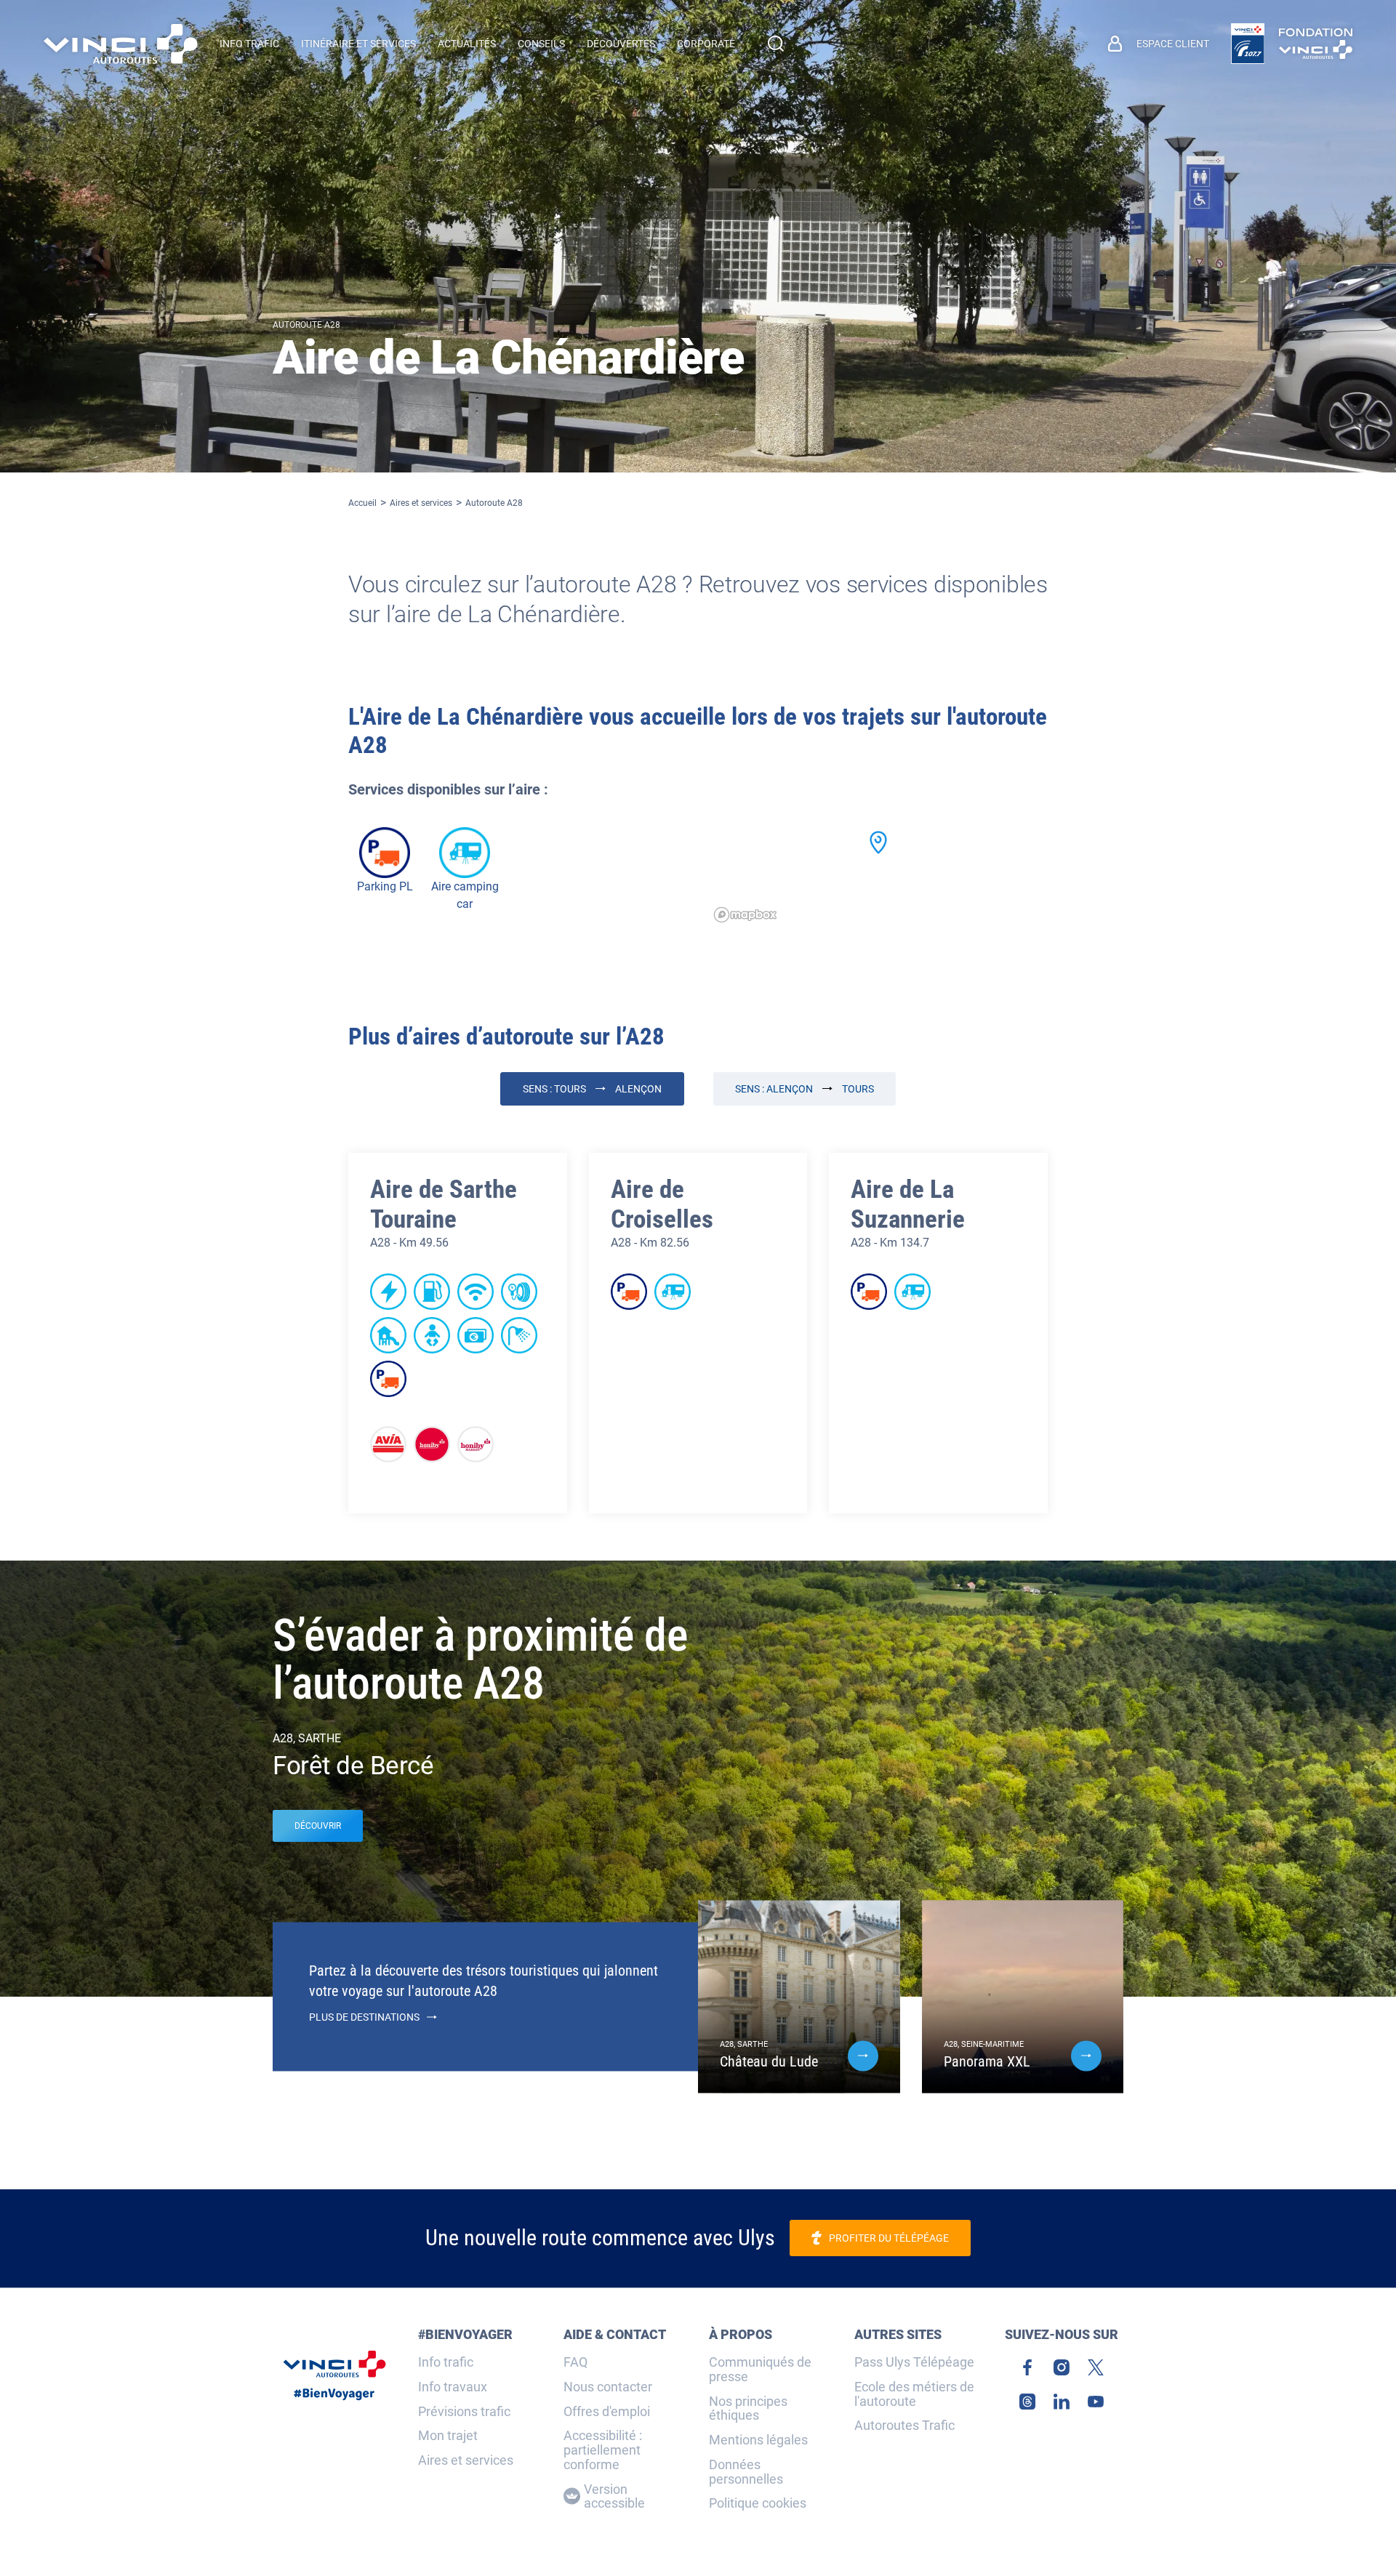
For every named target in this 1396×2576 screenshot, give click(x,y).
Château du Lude (769, 2061)
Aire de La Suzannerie (908, 1204)
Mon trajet (448, 2436)
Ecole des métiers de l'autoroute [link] (914, 2394)
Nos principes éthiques (748, 2409)
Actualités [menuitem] (467, 44)
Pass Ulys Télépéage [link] (914, 2362)
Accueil (362, 503)
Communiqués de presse (760, 2370)
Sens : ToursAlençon (592, 1089)
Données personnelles (746, 2472)
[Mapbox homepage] (745, 915)
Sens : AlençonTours (805, 1089)
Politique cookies (758, 2503)
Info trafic (446, 2362)
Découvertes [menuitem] (621, 44)
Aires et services (421, 503)
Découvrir (318, 1826)
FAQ (575, 2362)
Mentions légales (758, 2440)
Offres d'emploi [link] (607, 2412)
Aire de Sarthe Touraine (444, 1204)
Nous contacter (608, 2387)
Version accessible (614, 2497)
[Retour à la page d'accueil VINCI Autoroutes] (121, 44)
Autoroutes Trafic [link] (904, 2426)
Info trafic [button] (249, 44)
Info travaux (453, 2387)
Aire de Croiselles (662, 1204)
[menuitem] (1159, 44)
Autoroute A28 (494, 503)
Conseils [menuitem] (541, 44)
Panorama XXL (987, 2061)
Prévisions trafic (464, 2412)
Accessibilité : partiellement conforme (603, 2450)
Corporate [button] (706, 44)
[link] (1248, 44)
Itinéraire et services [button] (358, 44)
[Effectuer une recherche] (776, 44)
